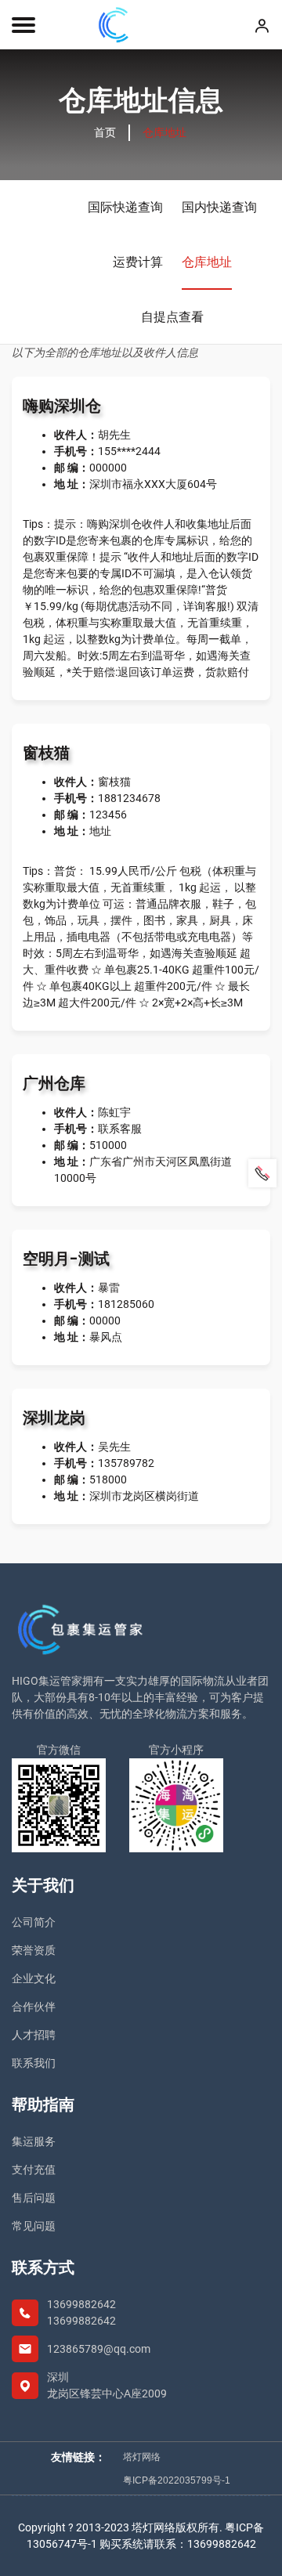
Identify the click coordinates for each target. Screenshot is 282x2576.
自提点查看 (172, 317)
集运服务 (34, 2141)
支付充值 (34, 2170)
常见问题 (34, 2226)
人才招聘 (34, 2035)
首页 (105, 132)
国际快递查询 (125, 207)
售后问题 (34, 2198)
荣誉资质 (34, 1950)
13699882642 (81, 2304)
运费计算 (138, 262)
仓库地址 (207, 262)
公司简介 (34, 1922)
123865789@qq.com (99, 2349)
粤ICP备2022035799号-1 (177, 2480)
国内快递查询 (219, 207)
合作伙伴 (34, 2007)
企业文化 (34, 1978)
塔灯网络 (142, 2457)
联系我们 (34, 2063)
